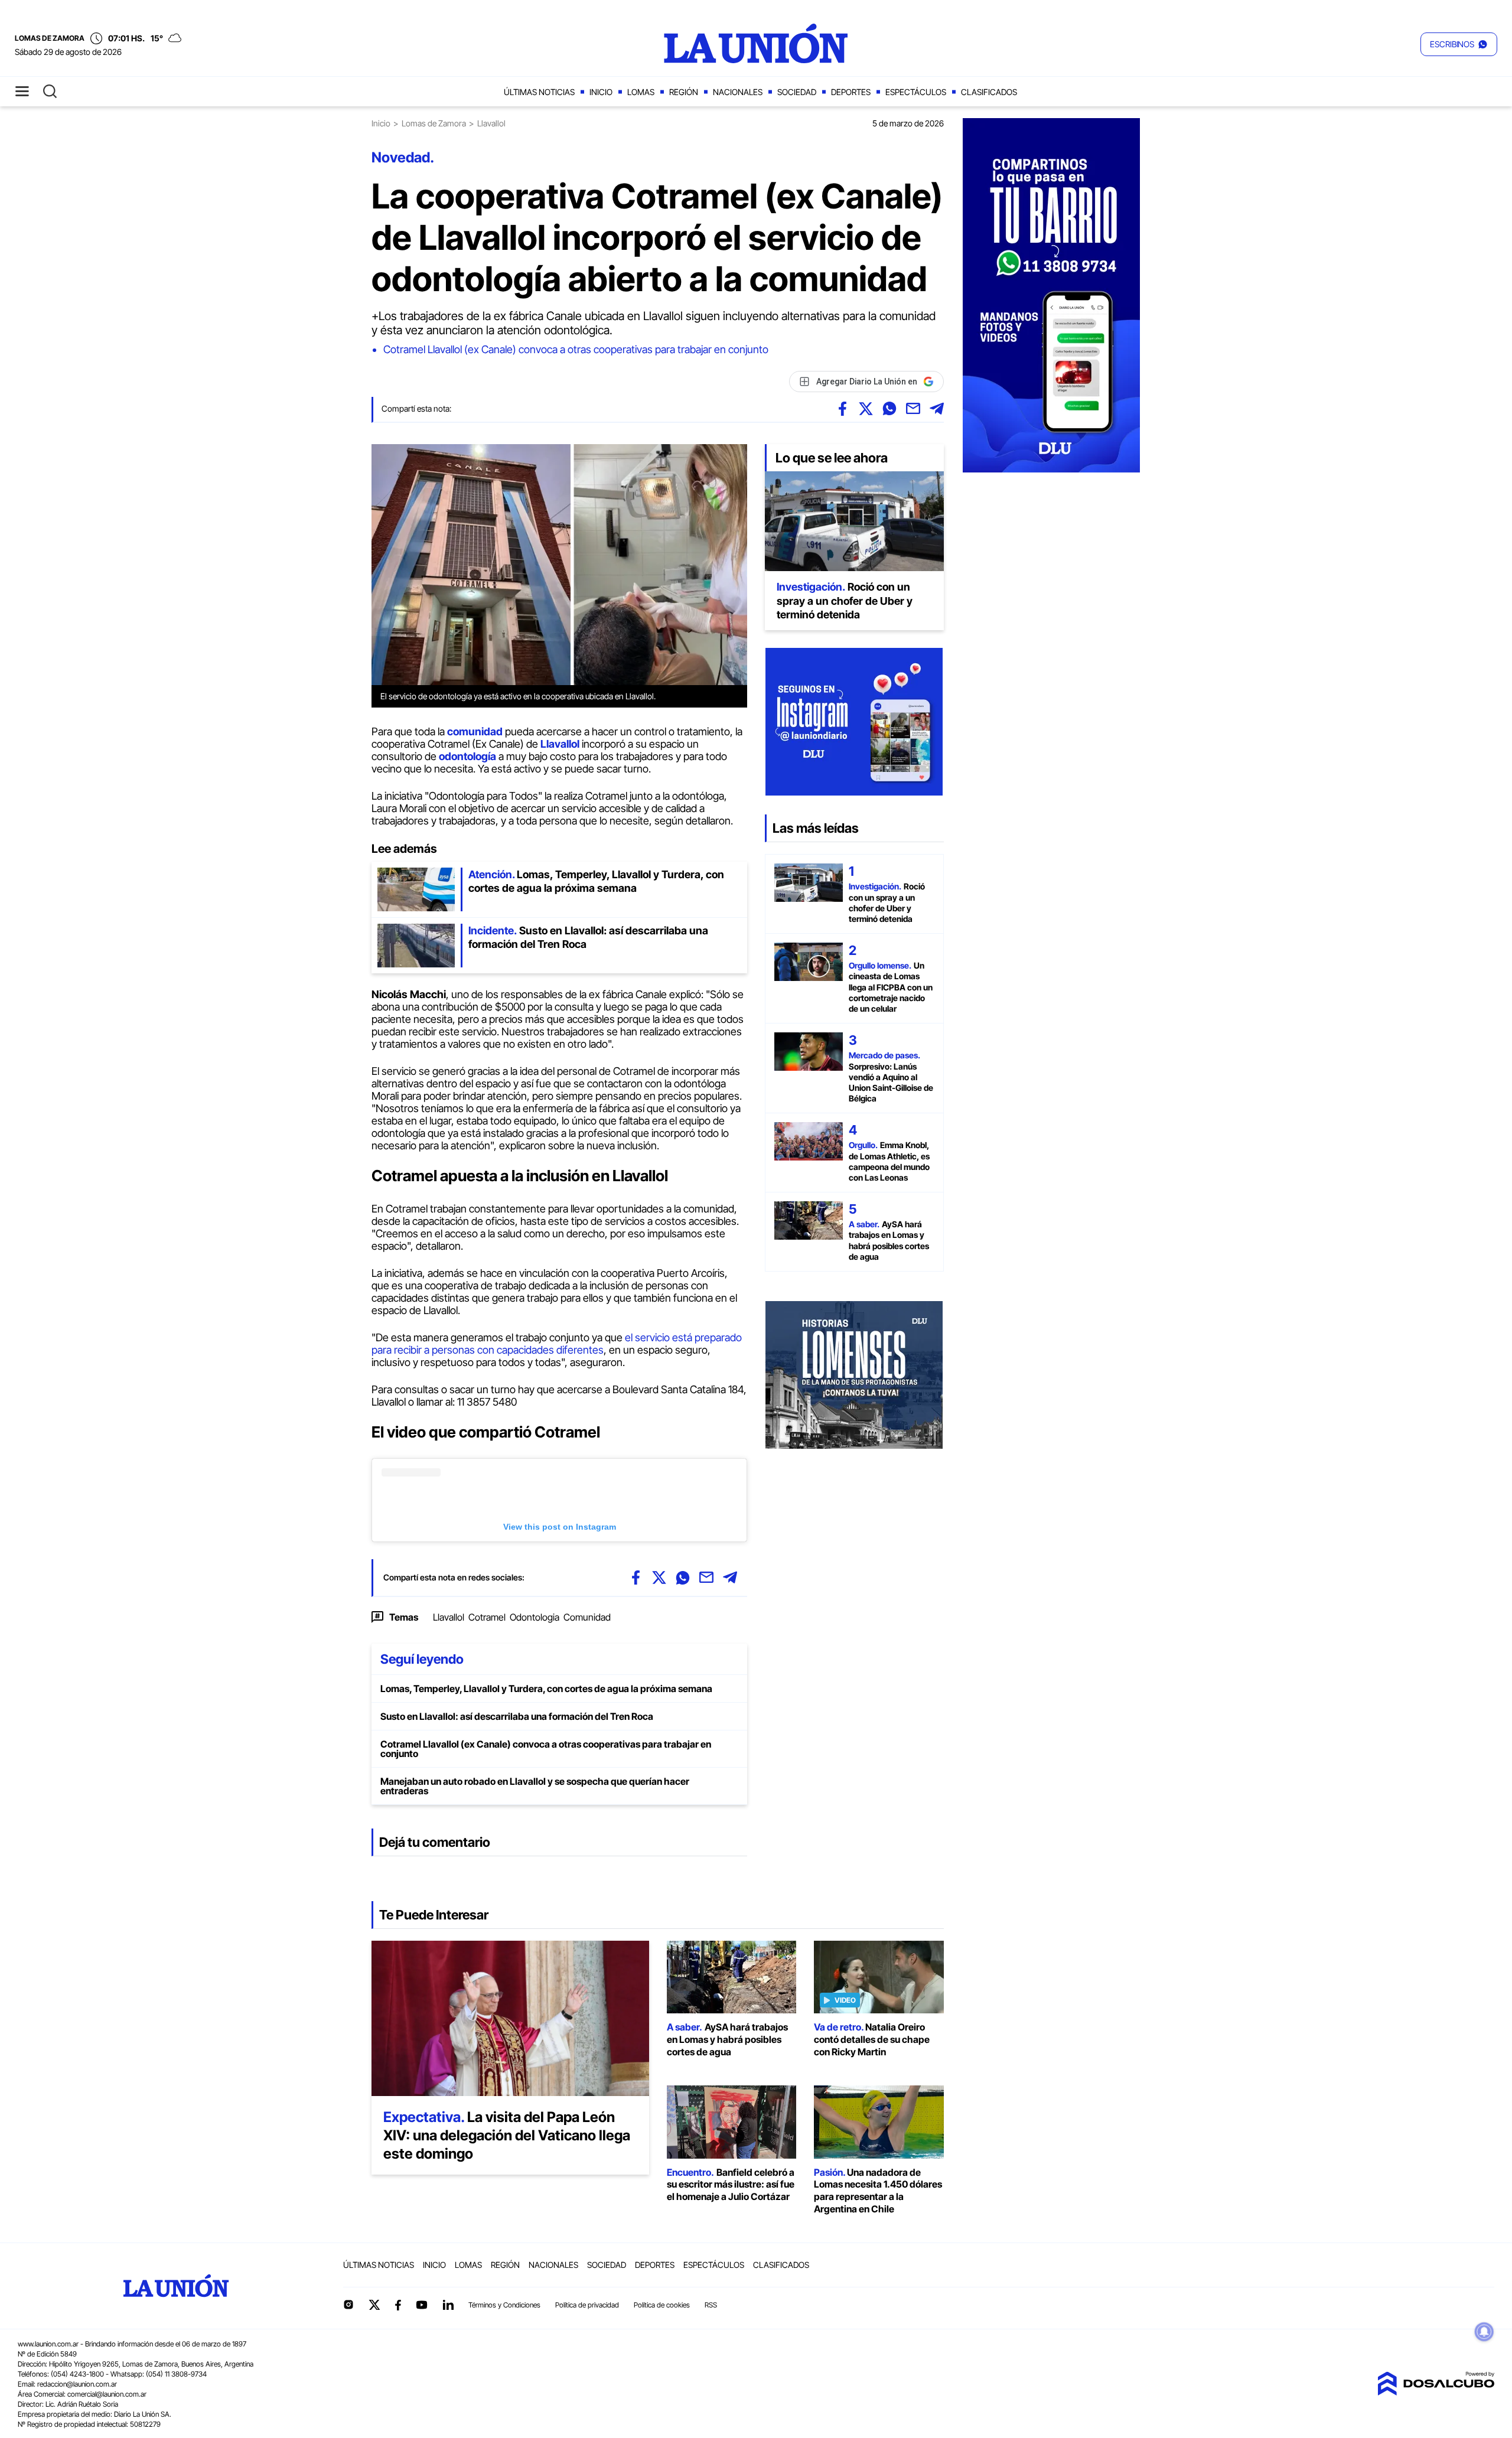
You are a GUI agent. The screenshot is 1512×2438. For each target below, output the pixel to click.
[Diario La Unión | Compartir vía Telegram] (937, 409)
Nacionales (738, 92)
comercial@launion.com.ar (107, 2394)
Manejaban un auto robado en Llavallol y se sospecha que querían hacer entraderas (535, 1786)
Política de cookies (662, 2305)
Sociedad (797, 92)
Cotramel (487, 1617)
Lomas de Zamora (434, 123)
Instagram (348, 2305)
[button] (1459, 44)
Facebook (398, 2305)
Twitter (374, 2305)
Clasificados (989, 92)
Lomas (641, 92)
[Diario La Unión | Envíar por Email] (913, 409)
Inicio (601, 92)
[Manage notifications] (1484, 2332)
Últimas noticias (539, 92)
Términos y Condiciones (504, 2305)
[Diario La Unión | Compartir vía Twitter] (866, 409)
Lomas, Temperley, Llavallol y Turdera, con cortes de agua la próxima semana (546, 1689)
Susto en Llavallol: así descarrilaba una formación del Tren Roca (517, 1716)
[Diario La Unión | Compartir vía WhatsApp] (889, 409)
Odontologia (535, 1617)
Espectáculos (916, 92)
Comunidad (587, 1617)
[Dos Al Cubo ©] (1436, 2392)
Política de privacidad (587, 2305)
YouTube (422, 2305)
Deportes (851, 92)
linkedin (448, 2305)
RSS (711, 2305)
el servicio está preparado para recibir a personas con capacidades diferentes (557, 1344)
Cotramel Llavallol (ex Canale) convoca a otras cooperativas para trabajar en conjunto (576, 349)
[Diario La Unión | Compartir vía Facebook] (842, 409)
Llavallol (449, 1617)
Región (684, 92)
